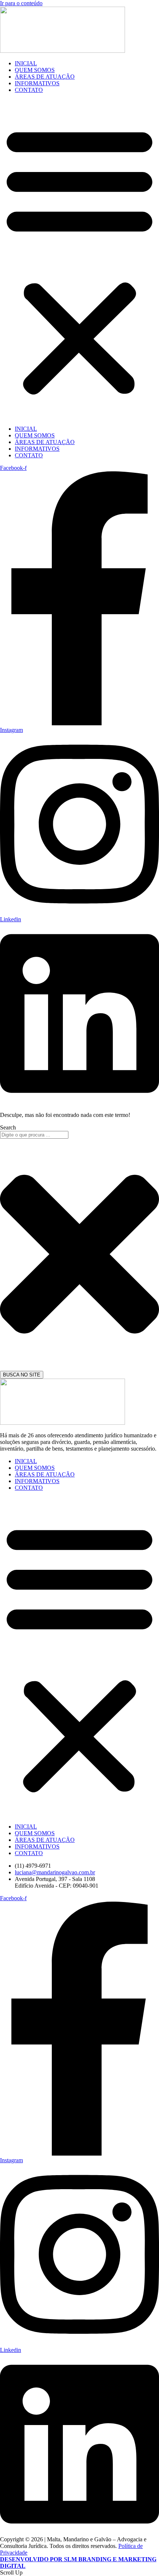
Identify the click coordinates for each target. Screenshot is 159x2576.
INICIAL (26, 63)
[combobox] (34, 1135)
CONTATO (29, 90)
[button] (79, 259)
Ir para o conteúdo (21, 3)
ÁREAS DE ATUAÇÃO (45, 77)
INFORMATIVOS (37, 83)
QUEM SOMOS (35, 70)
